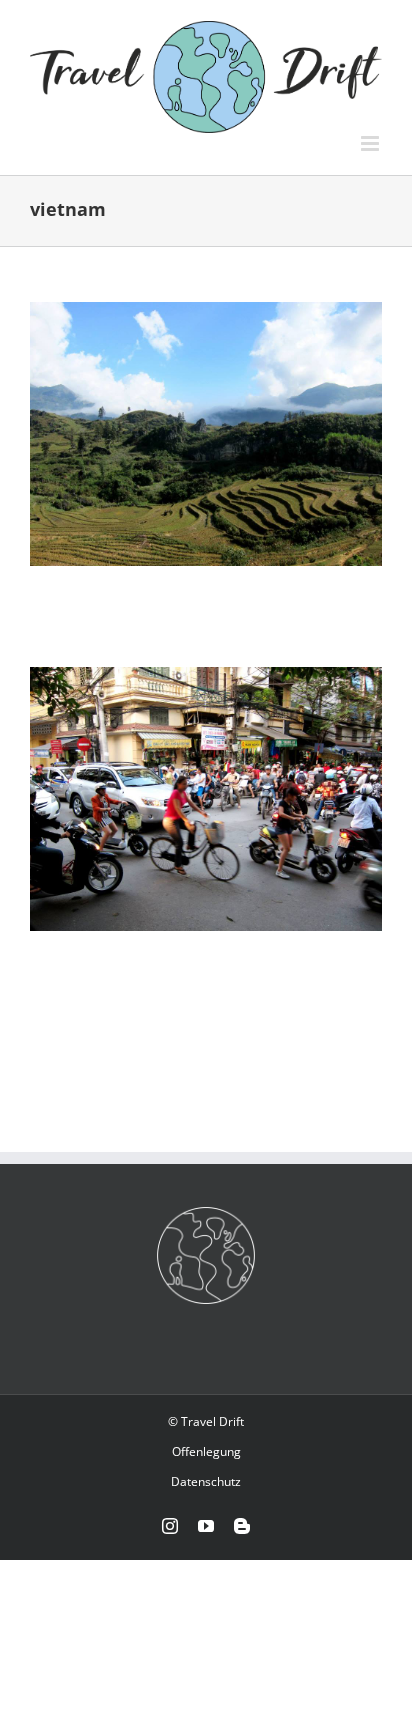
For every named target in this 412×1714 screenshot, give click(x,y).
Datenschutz (206, 1481)
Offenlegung (206, 1451)
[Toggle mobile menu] (371, 143)
